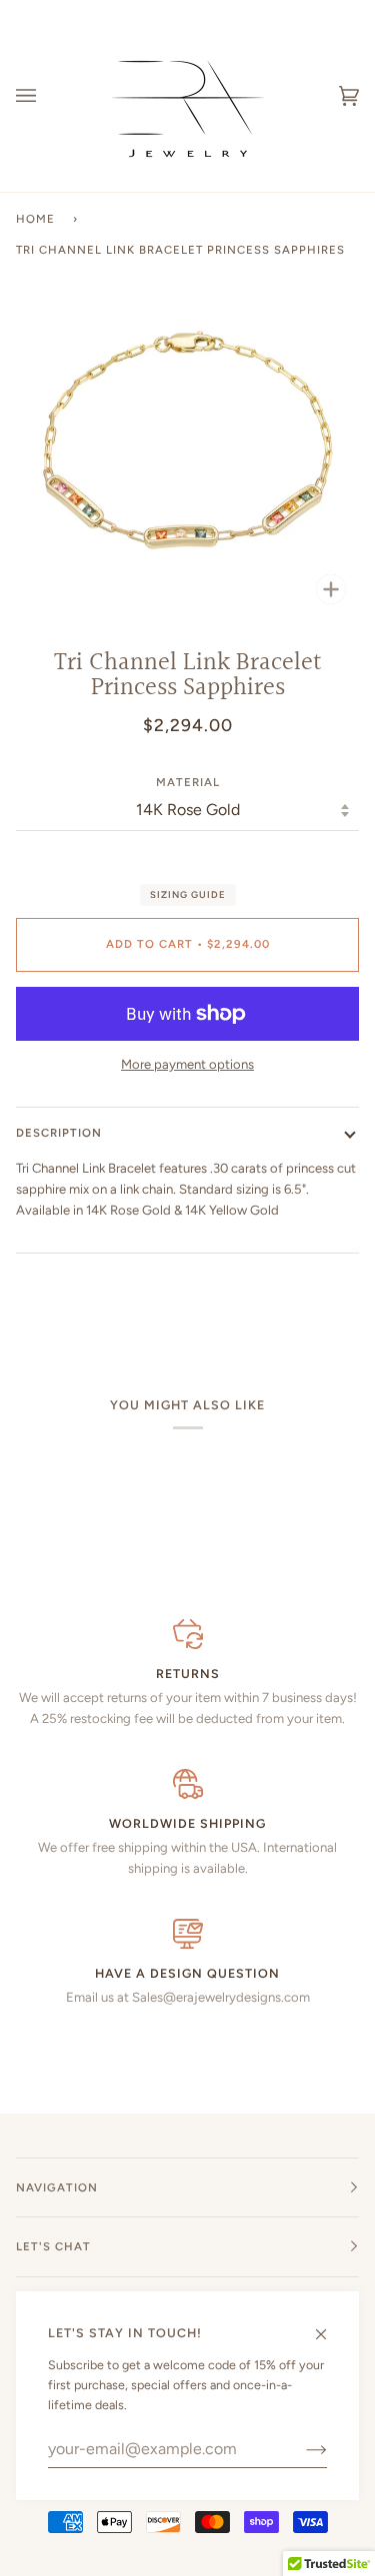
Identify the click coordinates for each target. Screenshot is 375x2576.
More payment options (187, 1064)
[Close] (329, 2325)
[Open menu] (46, 96)
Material (188, 782)
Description (59, 1133)
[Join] (300, 2449)
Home (35, 219)
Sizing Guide (188, 894)
